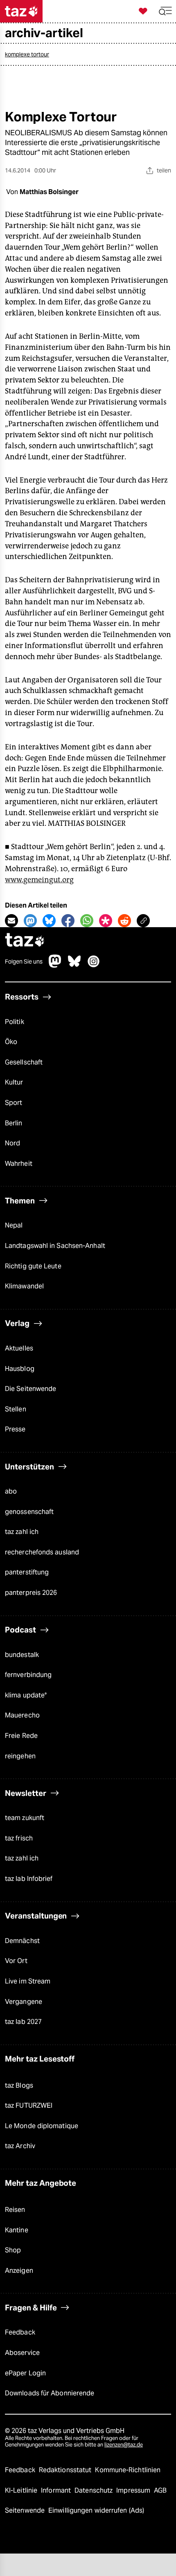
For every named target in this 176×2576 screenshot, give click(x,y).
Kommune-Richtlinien (128, 2470)
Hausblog (20, 1369)
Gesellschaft (24, 1062)
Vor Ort (16, 1961)
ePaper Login (25, 2373)
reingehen (20, 1756)
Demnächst (22, 1941)
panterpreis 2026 (31, 1593)
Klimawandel (24, 1286)
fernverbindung (28, 1675)
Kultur (14, 1082)
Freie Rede (21, 1736)
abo (11, 1491)
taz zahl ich (22, 1532)
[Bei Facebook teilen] (68, 921)
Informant (57, 2490)
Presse (15, 1429)
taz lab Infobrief (29, 1879)
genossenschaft (29, 1512)
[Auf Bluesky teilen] (49, 921)
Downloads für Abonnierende (50, 2393)
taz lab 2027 (23, 2022)
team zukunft (25, 1818)
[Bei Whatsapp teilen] (87, 921)
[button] (165, 11)
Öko (11, 1042)
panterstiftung (27, 1572)
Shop (13, 2250)
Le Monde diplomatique (42, 2126)
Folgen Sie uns (24, 962)
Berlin (14, 1123)
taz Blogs (19, 2085)
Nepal (14, 1225)
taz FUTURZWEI (29, 2105)
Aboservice (22, 2353)
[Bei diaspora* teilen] (106, 921)
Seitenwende (26, 2510)
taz (25, 941)
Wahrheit (19, 1164)
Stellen (16, 1409)
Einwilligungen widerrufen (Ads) (96, 2510)
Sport (14, 1103)
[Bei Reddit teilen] (124, 921)
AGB (160, 2490)
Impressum (134, 2490)
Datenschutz (94, 2490)
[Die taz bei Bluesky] (74, 965)
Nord (12, 1143)
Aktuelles (19, 1348)
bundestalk (22, 1655)
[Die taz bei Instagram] (94, 965)
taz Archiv (20, 2146)
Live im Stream (28, 1981)
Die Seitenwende (30, 1389)
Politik (15, 1022)
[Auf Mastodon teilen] (30, 921)
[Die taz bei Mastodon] (55, 965)
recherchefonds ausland (42, 1552)
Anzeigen (19, 2271)
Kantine (17, 2230)
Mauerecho (22, 1715)
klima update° (26, 1695)
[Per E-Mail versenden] (11, 921)
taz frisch (19, 1838)
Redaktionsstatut (66, 2470)
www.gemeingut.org (39, 880)
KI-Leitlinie (22, 2490)
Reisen (15, 2210)
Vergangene (24, 2002)
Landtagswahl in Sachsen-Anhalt (55, 1246)
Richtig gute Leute (33, 1266)
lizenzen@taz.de (124, 2445)
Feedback (20, 2332)
